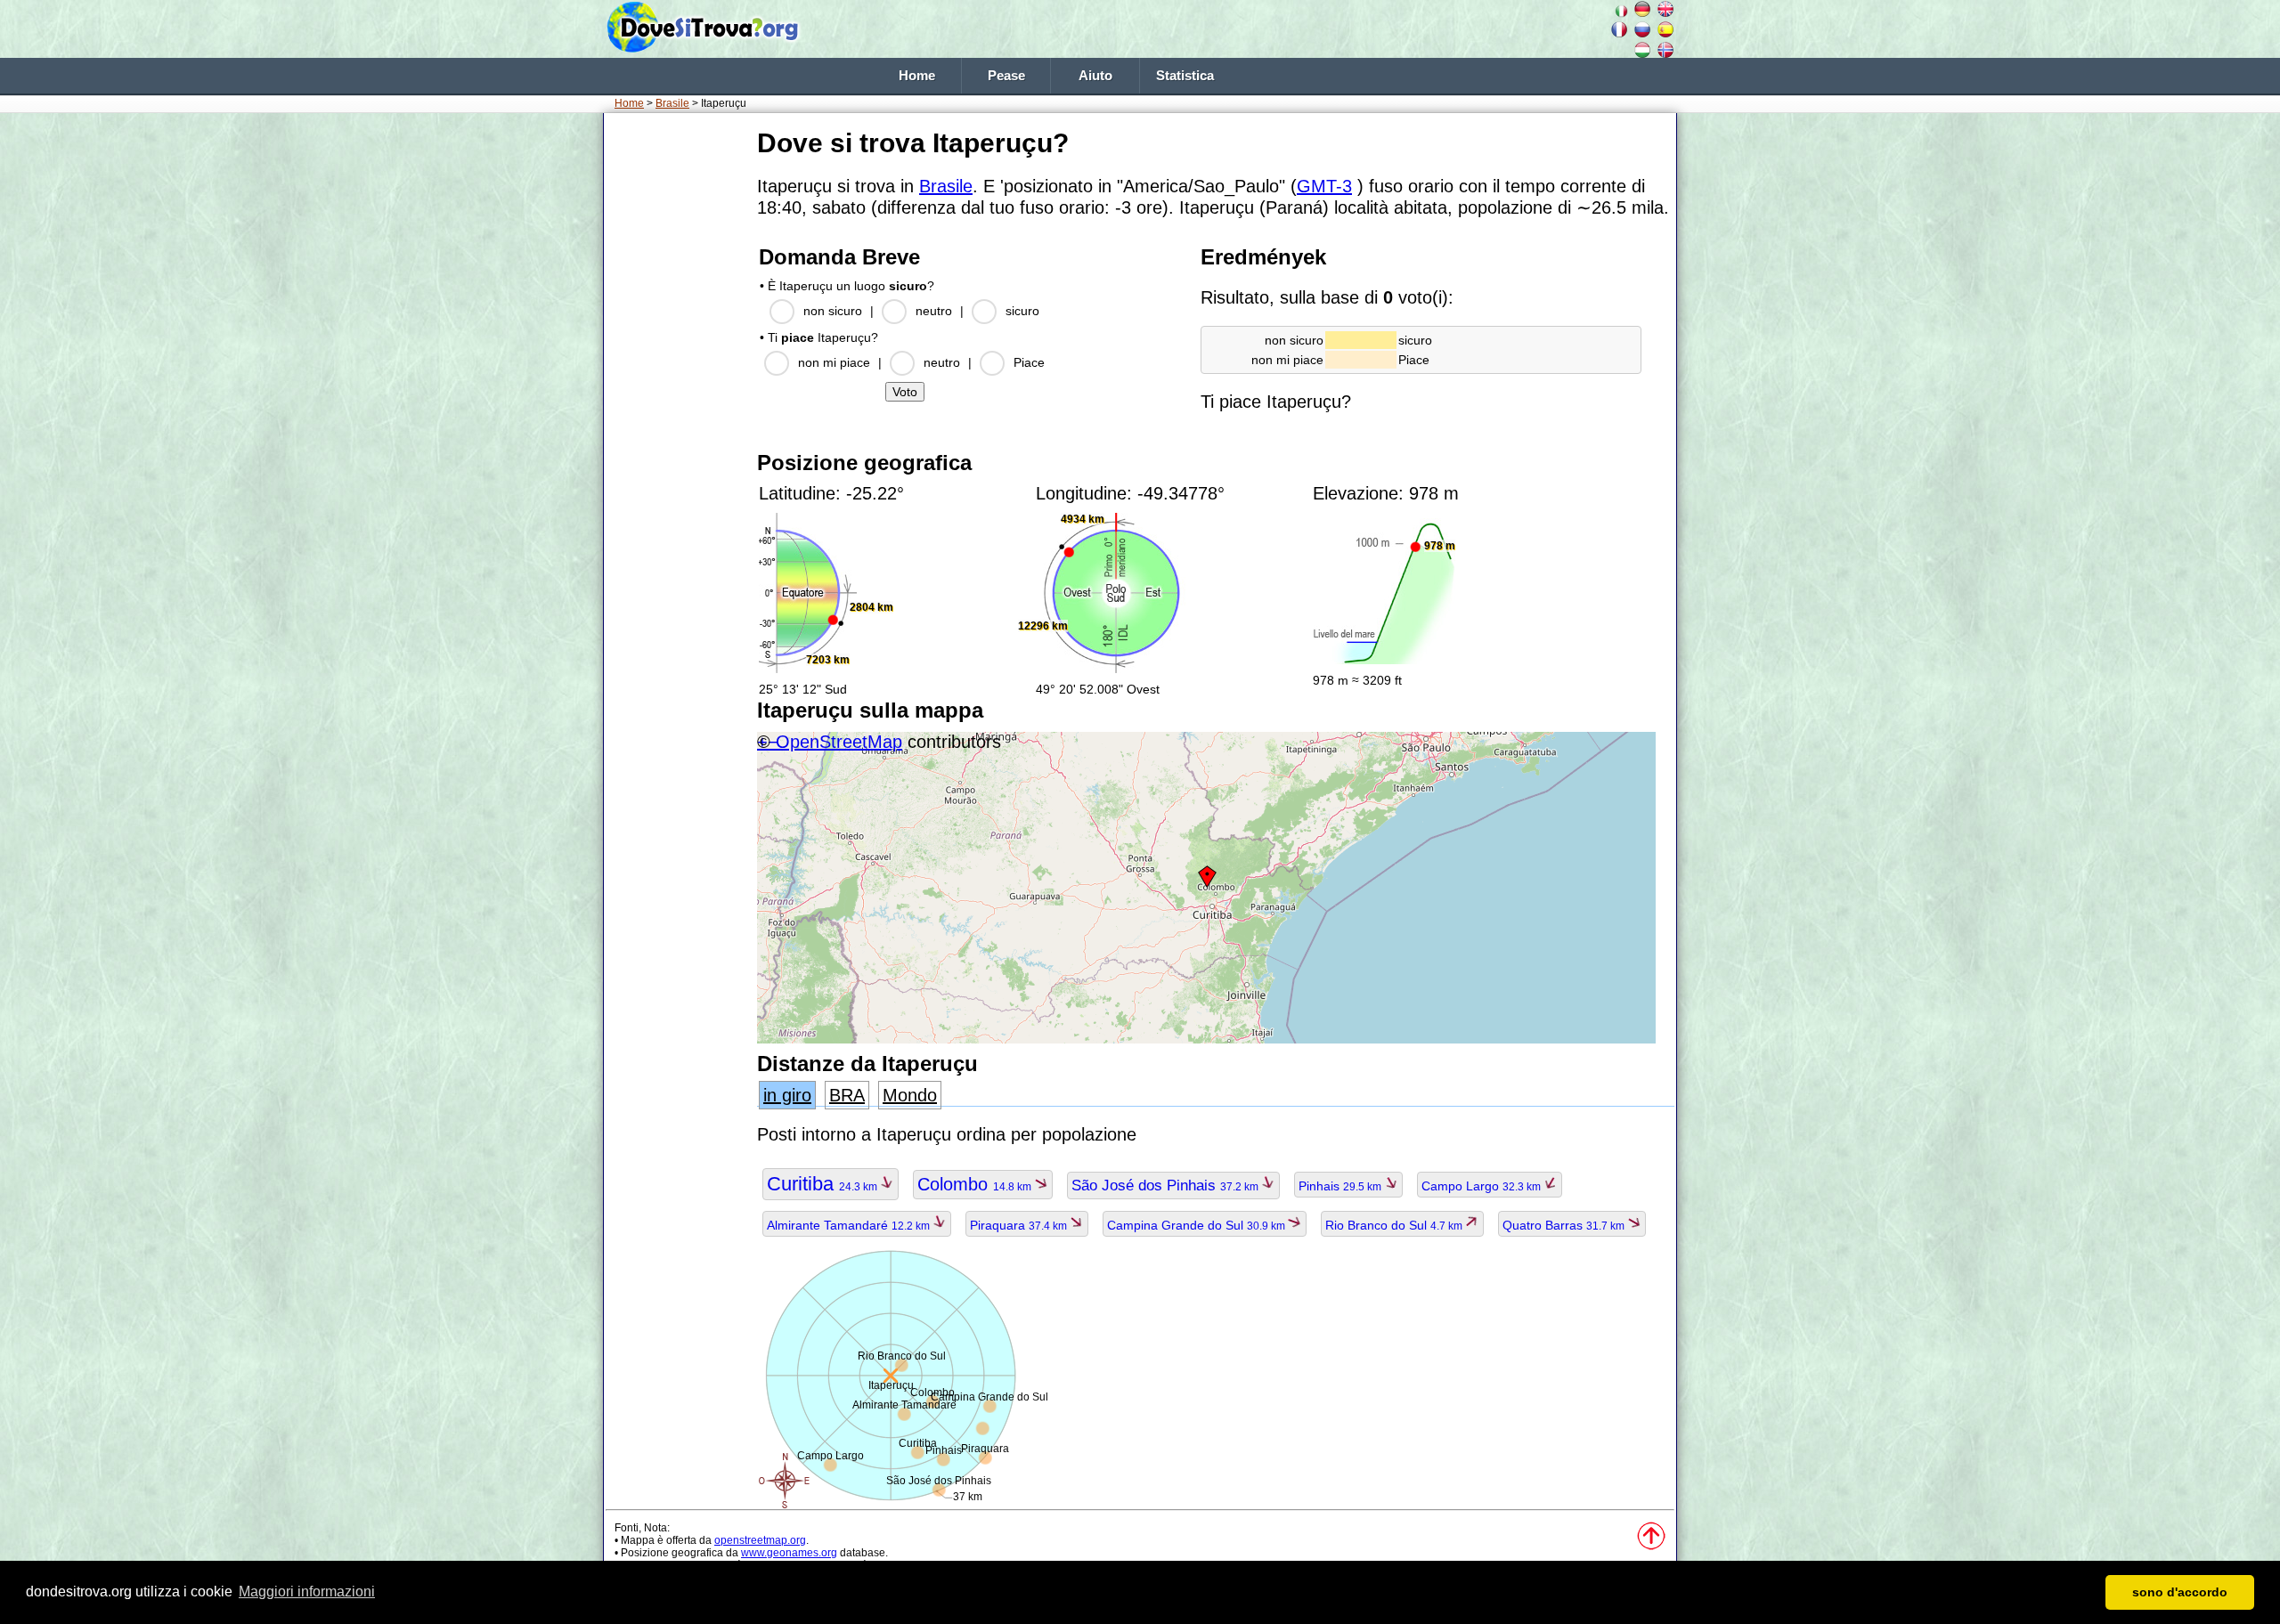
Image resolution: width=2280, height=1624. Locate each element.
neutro (934, 311)
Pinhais (1341, 1186)
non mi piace (834, 362)
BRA (847, 1095)
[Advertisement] (677, 391)
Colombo (976, 1184)
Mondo (910, 1095)
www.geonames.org (789, 1553)
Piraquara (1020, 1225)
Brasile (672, 103)
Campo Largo (1482, 1186)
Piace (1029, 362)
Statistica (1185, 76)
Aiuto (1095, 76)
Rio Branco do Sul (1395, 1225)
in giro (787, 1095)
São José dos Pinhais (1166, 1186)
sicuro (1022, 311)
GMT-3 (1324, 186)
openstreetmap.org (760, 1540)
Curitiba (823, 1184)
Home (917, 76)
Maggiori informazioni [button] (307, 1592)
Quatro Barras (1565, 1225)
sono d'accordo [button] (2180, 1592)
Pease (1006, 76)
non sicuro (833, 311)
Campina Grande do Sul (1197, 1225)
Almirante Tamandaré (850, 1225)
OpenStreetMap (839, 742)
